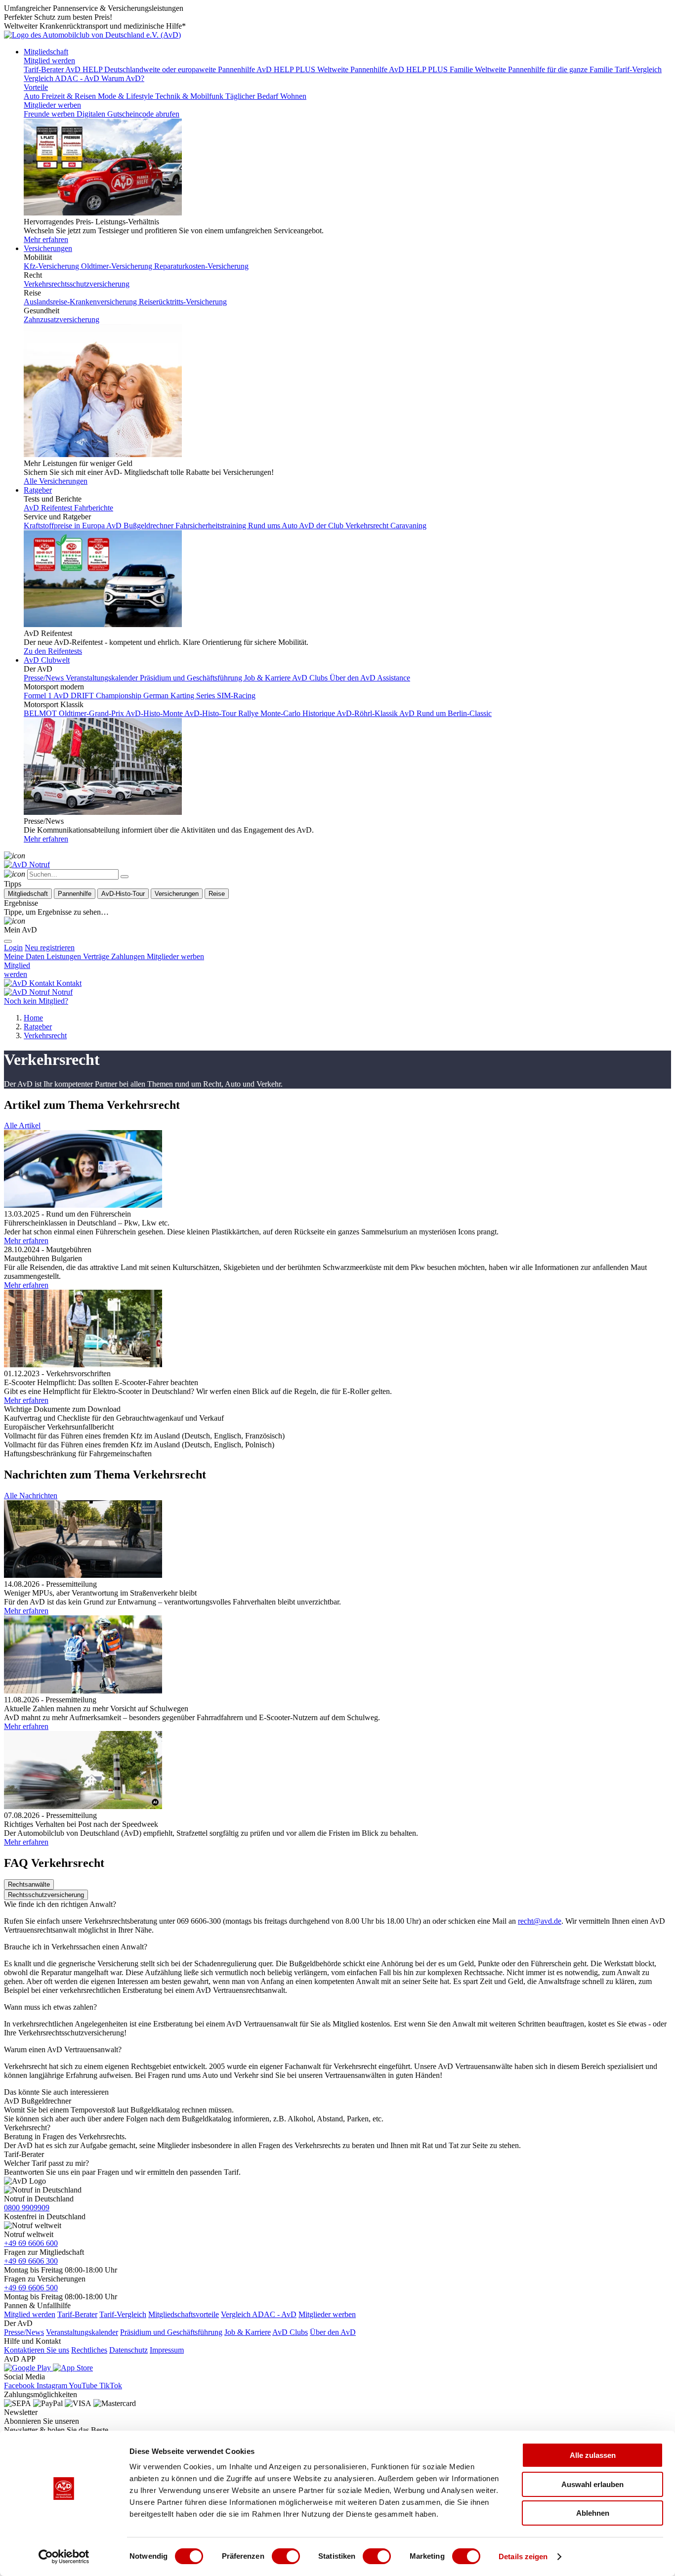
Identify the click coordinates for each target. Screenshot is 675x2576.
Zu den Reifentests (53, 651)
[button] (22, 1125)
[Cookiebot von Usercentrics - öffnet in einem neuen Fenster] (64, 2557)
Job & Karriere (248, 2332)
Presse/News (24, 2332)
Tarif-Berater (77, 2314)
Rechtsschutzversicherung (46, 1895)
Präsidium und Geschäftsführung (171, 2332)
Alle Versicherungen (56, 481)
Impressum (167, 2350)
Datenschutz (128, 2350)
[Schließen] (125, 877)
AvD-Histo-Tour (123, 894)
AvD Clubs (290, 2332)
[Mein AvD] (15, 921)
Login (13, 948)
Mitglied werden (49, 61)
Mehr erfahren (46, 239)
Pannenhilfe (75, 894)
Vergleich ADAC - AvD (259, 2314)
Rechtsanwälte (29, 1884)
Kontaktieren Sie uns (37, 2350)
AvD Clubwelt (47, 660)
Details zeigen (523, 2556)
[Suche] (15, 856)
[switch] (286, 2556)
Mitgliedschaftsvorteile (184, 2314)
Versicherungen (48, 248)
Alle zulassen (593, 2455)
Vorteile (36, 87)
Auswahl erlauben (592, 2484)
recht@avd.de (540, 1921)
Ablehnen (593, 2513)
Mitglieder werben (52, 105)
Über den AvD (333, 2332)
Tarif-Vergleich (123, 2314)
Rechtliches (89, 2350)
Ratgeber (38, 490)
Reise (217, 894)
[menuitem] (50, 948)
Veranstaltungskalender (82, 2332)
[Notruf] (27, 865)
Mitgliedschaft (46, 52)
